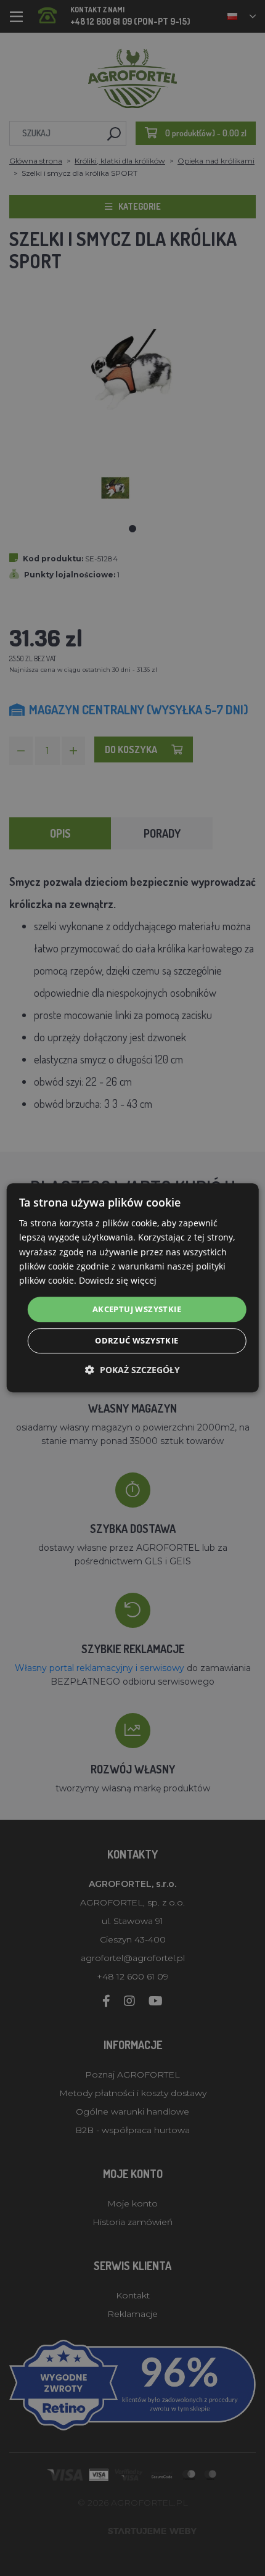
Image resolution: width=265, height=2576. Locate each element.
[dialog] (133, 1288)
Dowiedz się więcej (118, 1280)
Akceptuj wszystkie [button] (137, 1309)
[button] (132, 1370)
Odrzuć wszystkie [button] (137, 1341)
